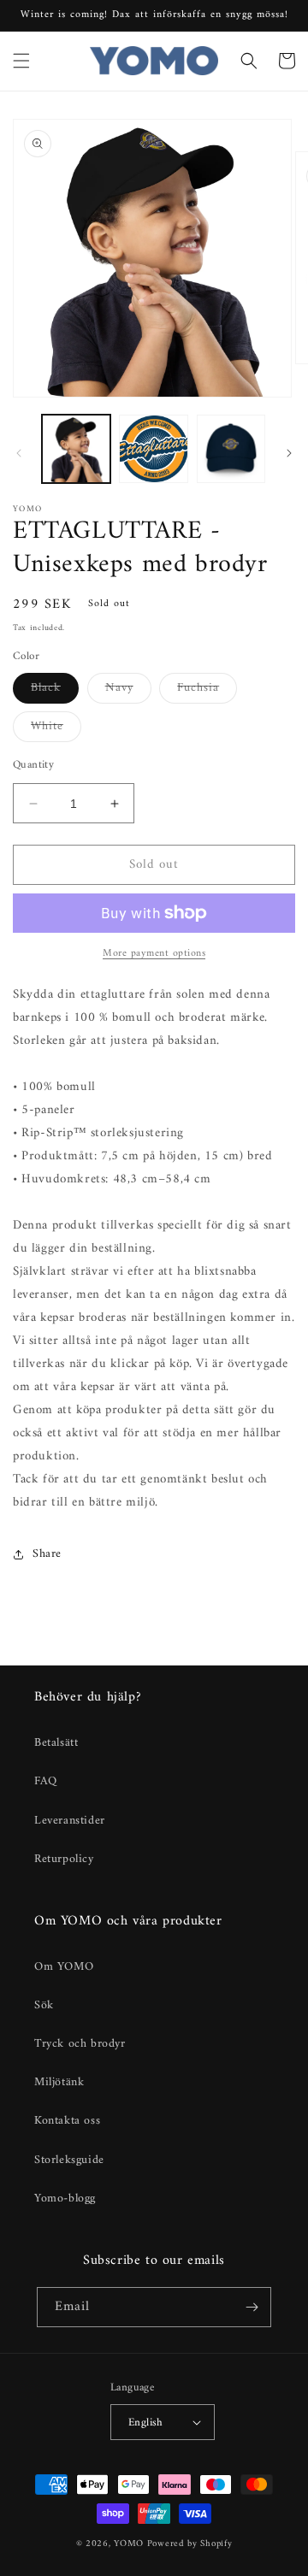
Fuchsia (207, 690)
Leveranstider (70, 1821)
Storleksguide (69, 2160)
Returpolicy (64, 1859)
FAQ (46, 1781)
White (56, 728)
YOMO (129, 2544)
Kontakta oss (67, 2121)
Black (55, 690)
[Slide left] (19, 453)
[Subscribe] (252, 2307)
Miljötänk (59, 2082)
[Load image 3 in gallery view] (231, 449)
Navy (128, 690)
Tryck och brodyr (80, 2044)
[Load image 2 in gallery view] (153, 449)
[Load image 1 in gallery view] (76, 449)
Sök (44, 2005)
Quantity (33, 765)
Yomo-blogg (65, 2199)
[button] (21, 61)
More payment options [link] (154, 954)
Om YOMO (64, 1967)
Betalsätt (56, 1743)
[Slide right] (289, 453)
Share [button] (47, 1554)
